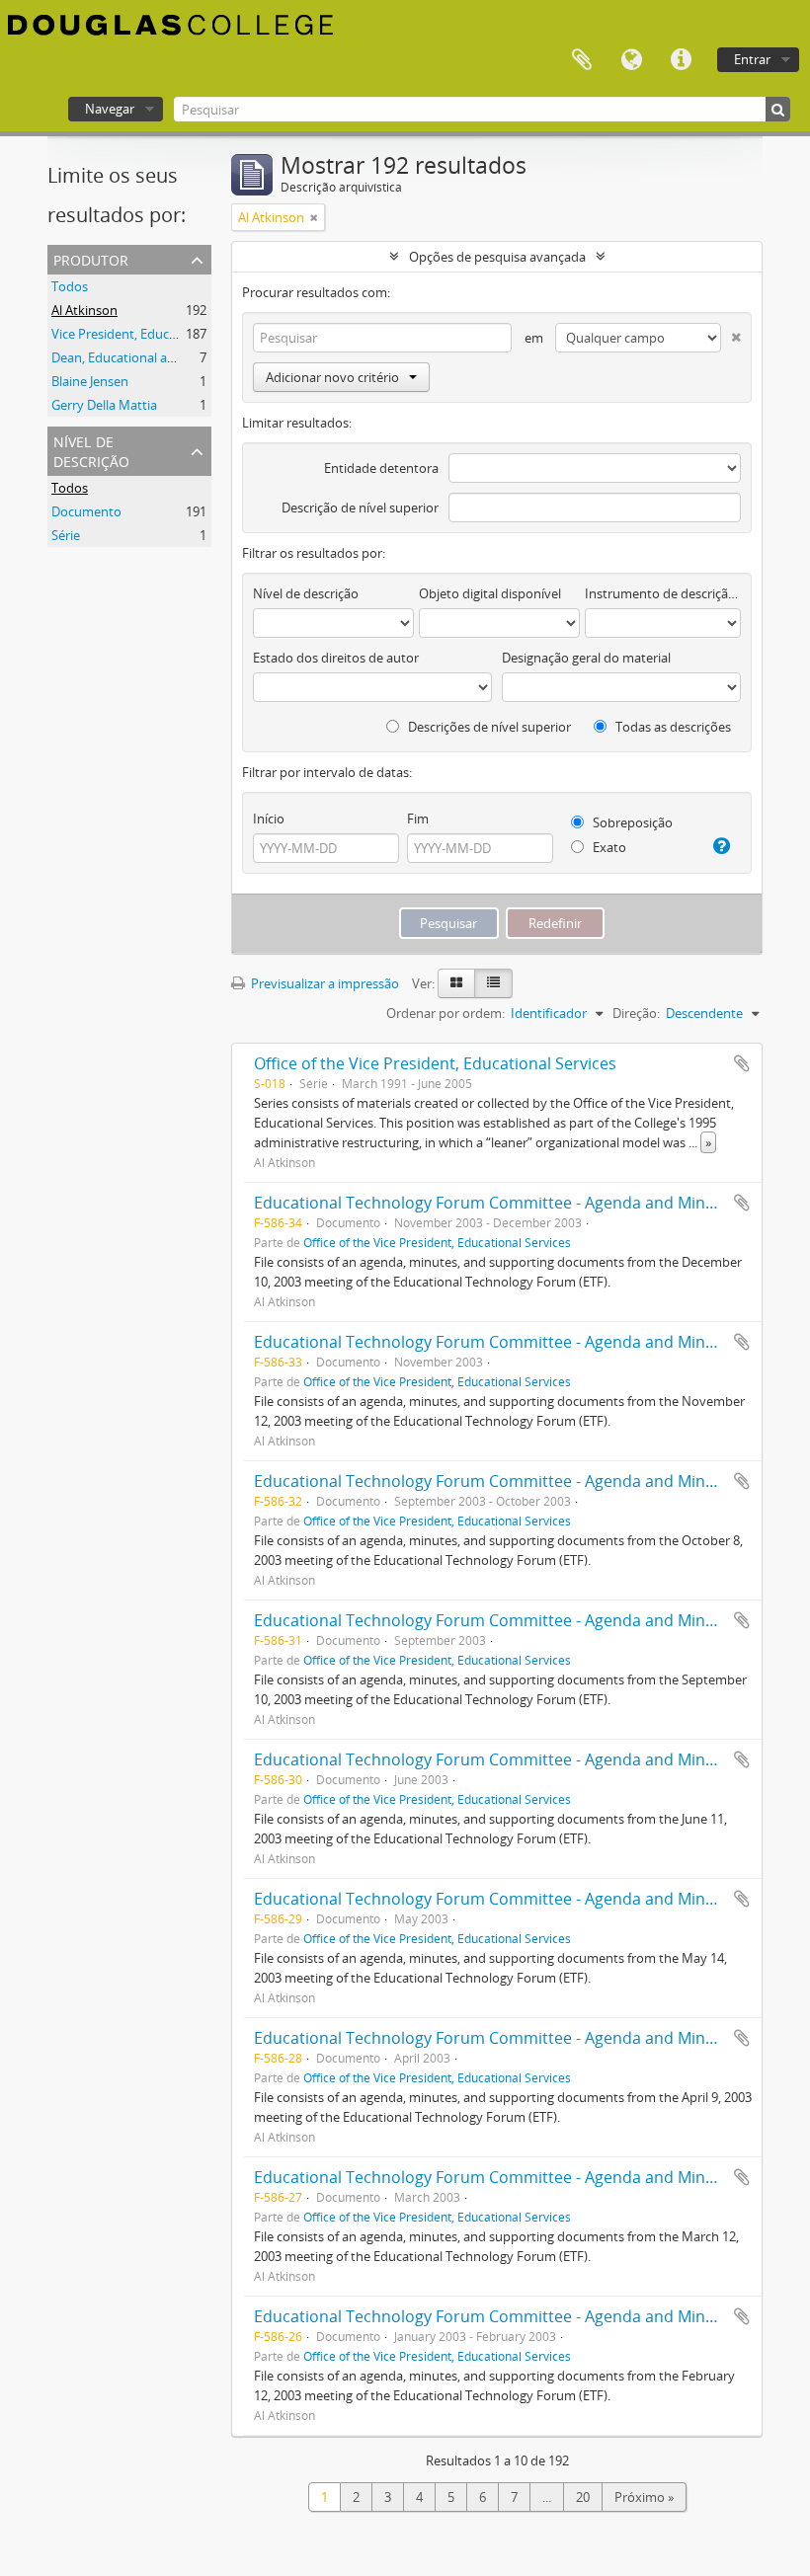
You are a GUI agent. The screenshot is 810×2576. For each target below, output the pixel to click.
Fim (418, 819)
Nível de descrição (91, 450)
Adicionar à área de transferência (742, 1063)
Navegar (110, 109)
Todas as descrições (672, 727)
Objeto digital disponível (490, 593)
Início (269, 819)
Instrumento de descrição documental (663, 593)
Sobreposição (631, 822)
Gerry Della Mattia (104, 405)
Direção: (636, 1013)
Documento (86, 511)
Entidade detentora (381, 468)
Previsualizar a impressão (324, 983)
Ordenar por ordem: (445, 1013)
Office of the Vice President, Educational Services (435, 1063)
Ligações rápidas (681, 60)
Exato (608, 847)
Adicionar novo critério (332, 377)
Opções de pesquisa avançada (497, 257)
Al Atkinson (84, 310)
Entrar (752, 59)
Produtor (91, 258)
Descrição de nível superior (360, 507)
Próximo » (644, 2497)
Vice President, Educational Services (156, 334)
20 (583, 2497)
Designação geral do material (586, 658)
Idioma (631, 60)
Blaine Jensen (90, 381)
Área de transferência (582, 60)
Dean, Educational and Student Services (167, 357)
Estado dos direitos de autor (336, 658)
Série (66, 535)
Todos (70, 286)
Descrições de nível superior (488, 727)
